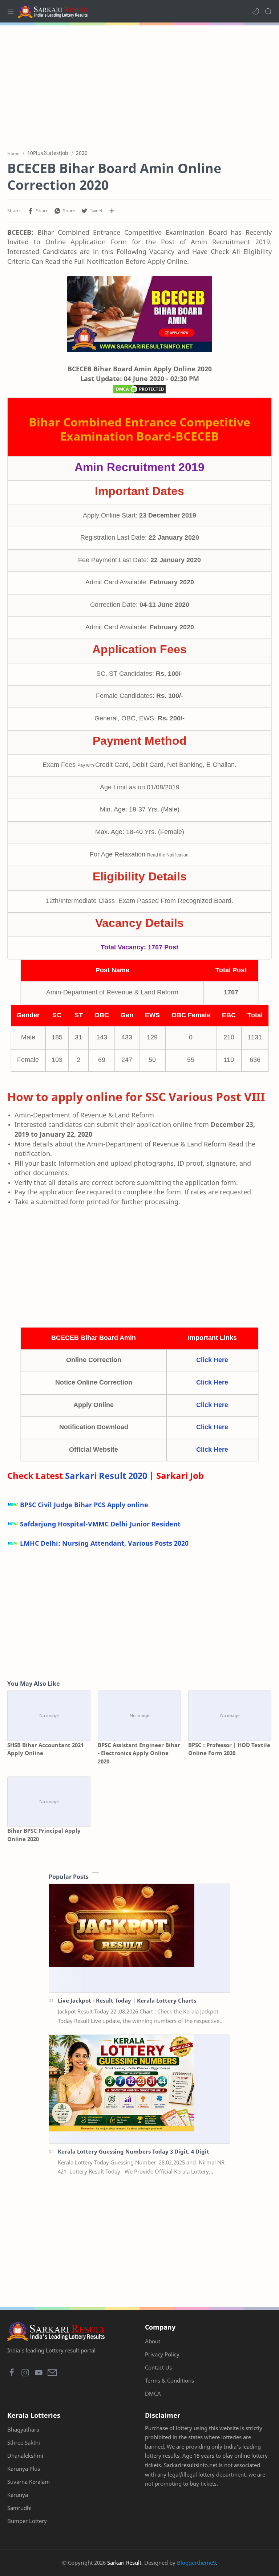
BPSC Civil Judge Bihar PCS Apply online (84, 1505)
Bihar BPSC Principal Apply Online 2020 (44, 1835)
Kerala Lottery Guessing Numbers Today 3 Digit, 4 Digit (134, 2151)
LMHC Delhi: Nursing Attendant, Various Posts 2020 (104, 1543)
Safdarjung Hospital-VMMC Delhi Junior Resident (100, 1524)
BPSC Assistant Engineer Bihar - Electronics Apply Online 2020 (139, 1753)
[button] (256, 11)
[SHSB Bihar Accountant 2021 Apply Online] (49, 1716)
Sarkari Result (124, 2563)
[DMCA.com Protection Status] (139, 391)
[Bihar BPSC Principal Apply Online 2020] (49, 1802)
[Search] (268, 11)
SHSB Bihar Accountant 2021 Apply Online (45, 1749)
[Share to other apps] (112, 211)
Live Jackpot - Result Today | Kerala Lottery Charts (127, 2000)
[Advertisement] (139, 83)
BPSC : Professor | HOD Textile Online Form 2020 (229, 1749)
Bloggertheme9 (196, 2563)
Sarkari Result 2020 (106, 1475)
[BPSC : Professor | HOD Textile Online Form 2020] (230, 1716)
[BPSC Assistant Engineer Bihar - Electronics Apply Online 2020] (139, 1716)
